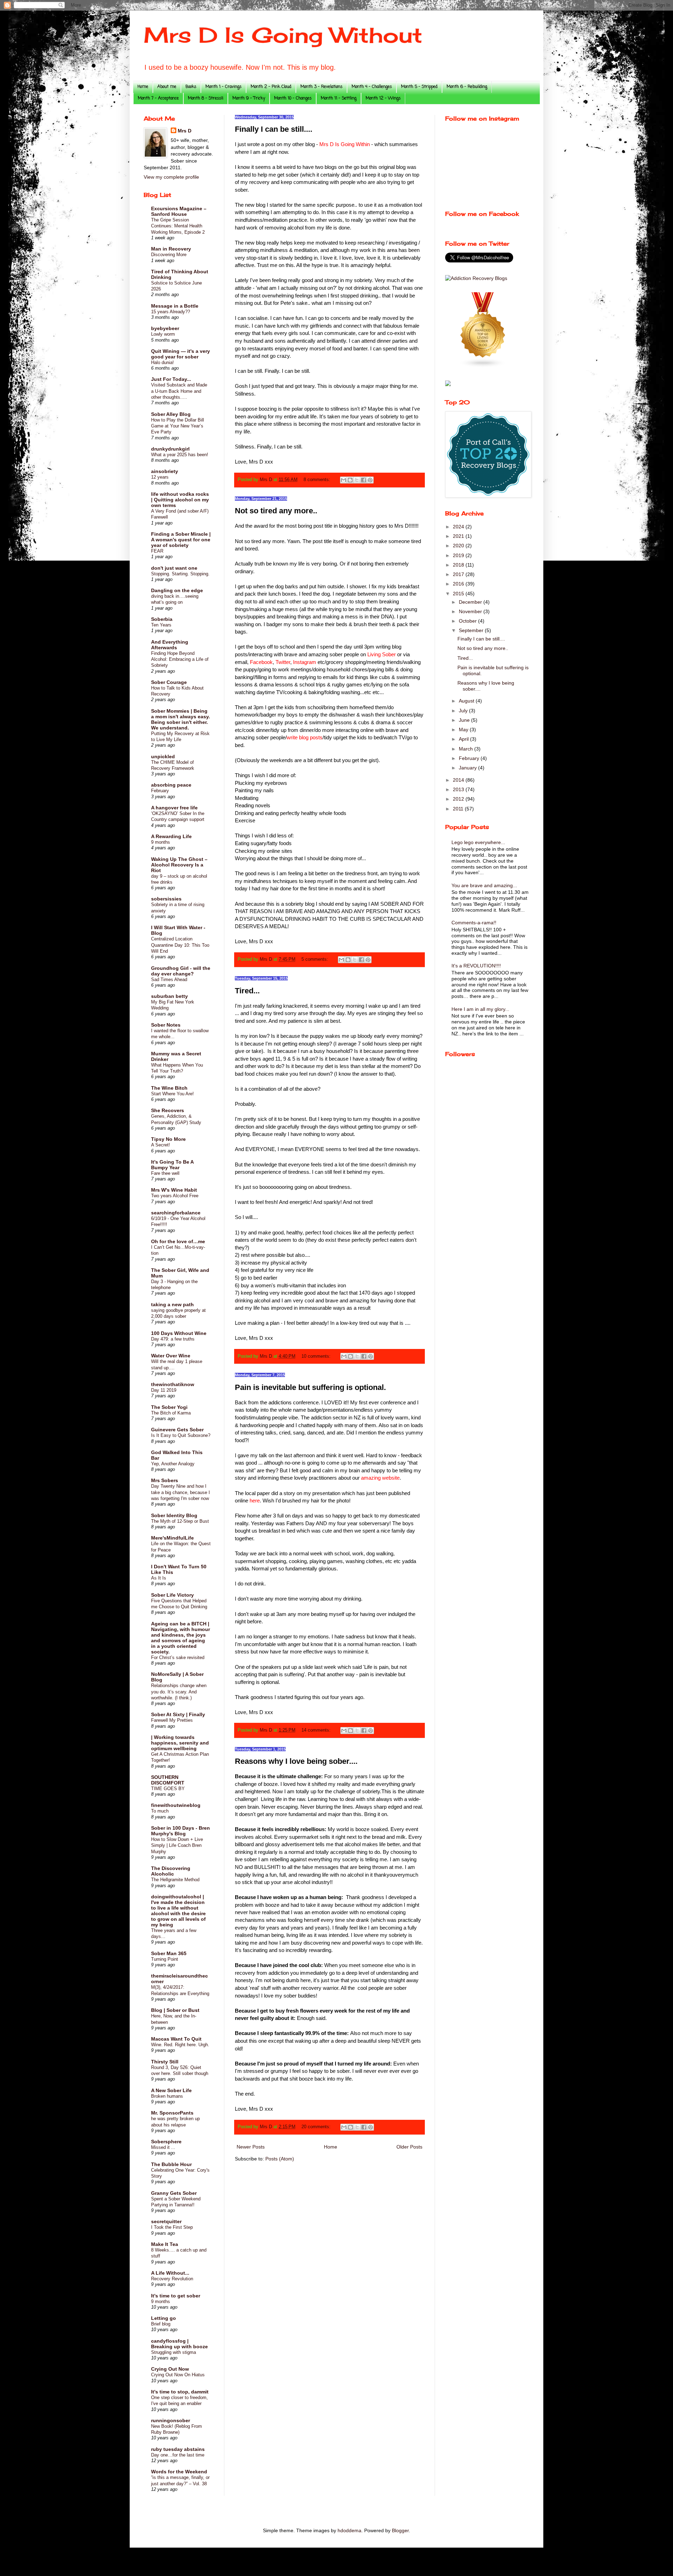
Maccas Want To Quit (176, 2039)
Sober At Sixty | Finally (178, 1714)
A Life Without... (170, 2273)
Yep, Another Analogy (173, 1464)
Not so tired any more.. (276, 511)
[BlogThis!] (350, 480)
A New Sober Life (171, 2090)
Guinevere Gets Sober (177, 1430)
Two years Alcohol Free (175, 1196)
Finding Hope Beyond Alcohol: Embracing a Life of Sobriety (180, 659)
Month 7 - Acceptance (158, 98)
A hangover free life (174, 808)
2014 (459, 780)
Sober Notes (166, 1025)
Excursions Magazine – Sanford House (179, 211)
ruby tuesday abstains (178, 2449)
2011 (459, 809)
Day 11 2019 (164, 1390)
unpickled (163, 756)
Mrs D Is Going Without (283, 35)
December (471, 602)
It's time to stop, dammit (180, 2392)
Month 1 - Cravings (223, 87)
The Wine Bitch (169, 1088)
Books (191, 87)
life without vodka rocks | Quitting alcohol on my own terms (180, 500)
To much (160, 1811)
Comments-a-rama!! (474, 923)
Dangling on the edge (177, 590)
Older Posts (409, 2147)
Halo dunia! (162, 362)
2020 (459, 546)
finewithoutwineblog (176, 1805)
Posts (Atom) (280, 2159)
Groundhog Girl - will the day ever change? (181, 971)
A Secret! (161, 1145)
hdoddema (349, 2530)
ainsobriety (165, 471)
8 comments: (318, 480)
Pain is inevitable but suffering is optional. (310, 1387)
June (465, 720)
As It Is (159, 1578)
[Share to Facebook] (363, 480)
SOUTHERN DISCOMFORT (168, 1780)
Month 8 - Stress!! (206, 98)
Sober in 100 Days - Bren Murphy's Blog (181, 1831)
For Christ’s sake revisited (178, 1657)
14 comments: (317, 1730)
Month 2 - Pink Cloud (271, 87)
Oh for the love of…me (178, 1241)
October (468, 621)
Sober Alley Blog (171, 414)
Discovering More (169, 255)
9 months (161, 842)
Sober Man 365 (169, 1953)
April (464, 739)
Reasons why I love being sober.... (296, 1761)
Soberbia (162, 619)
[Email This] (344, 480)
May (464, 729)
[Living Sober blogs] (483, 366)
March (467, 749)
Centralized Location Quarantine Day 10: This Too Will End (180, 945)
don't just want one (174, 568)
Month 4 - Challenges (372, 87)
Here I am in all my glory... (480, 1009)
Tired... (247, 991)
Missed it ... (163, 2147)
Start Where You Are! (172, 1094)
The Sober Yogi (169, 1407)
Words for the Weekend (179, 2472)
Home (143, 87)
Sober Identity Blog (174, 1515)
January (468, 768)
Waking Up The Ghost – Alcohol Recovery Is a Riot (179, 865)
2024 (459, 527)
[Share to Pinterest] (370, 480)
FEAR (157, 551)
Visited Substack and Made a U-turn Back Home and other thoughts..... (179, 391)
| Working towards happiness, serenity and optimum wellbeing (180, 1743)
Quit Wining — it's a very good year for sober (181, 354)
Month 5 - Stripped (419, 87)
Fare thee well (165, 1173)
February (160, 791)
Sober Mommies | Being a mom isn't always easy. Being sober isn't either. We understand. (181, 719)
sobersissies (166, 899)
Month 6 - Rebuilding (467, 87)
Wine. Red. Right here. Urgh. (180, 2045)
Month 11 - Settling (339, 98)
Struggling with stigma (174, 2352)
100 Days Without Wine (179, 1333)
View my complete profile (171, 177)
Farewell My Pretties (172, 1720)
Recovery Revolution (172, 2279)
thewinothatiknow (173, 1384)
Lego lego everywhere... (478, 842)
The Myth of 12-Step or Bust (180, 1521)
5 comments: (315, 959)
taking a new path (172, 1304)
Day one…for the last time (178, 2455)
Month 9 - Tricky (249, 98)
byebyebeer (165, 328)
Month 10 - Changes (293, 98)
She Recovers (168, 1110)
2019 (459, 555)
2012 (459, 799)
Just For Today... (171, 379)
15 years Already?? (171, 312)
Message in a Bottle (175, 306)
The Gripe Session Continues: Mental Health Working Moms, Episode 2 (178, 226)
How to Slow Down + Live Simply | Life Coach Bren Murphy (177, 1845)
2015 (459, 594)
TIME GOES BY (168, 1789)
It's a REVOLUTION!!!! (476, 966)
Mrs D (185, 131)
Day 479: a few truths (173, 1339)
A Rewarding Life (171, 836)
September (472, 630)
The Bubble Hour (171, 2164)
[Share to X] (357, 480)
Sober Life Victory (172, 1595)
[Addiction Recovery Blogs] (476, 278)
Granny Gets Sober (174, 2193)
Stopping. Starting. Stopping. (180, 574)
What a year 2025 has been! (180, 455)
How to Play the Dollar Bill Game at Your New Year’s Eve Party (178, 426)
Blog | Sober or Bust (175, 2010)
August (467, 701)
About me (167, 87)
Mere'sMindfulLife (172, 1538)
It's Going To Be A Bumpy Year (172, 1165)
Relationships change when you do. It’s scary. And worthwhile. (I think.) (179, 1692)
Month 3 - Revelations (321, 87)
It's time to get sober (176, 2296)
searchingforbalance (176, 1213)
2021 (459, 536)
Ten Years (161, 625)
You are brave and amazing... (484, 885)
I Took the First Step (172, 2227)
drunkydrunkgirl (170, 449)
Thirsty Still (165, 2062)
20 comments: (317, 2127)
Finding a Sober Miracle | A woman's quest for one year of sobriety (181, 540)
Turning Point (165, 1959)
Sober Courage (169, 682)
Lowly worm (163, 334)
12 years (160, 477)
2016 (459, 584)
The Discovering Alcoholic (171, 1871)
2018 (459, 565)
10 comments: (317, 1356)
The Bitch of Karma (171, 1413)
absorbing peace (171, 785)
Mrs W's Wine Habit (174, 1190)
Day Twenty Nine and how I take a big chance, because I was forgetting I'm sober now (181, 1492)
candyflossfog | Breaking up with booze (179, 2344)
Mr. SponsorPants (172, 2113)
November (471, 611)
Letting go (164, 2318)
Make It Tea (165, 2244)
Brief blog (161, 2324)
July (464, 711)
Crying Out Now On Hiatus (178, 2375)
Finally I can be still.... (274, 129)
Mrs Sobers (165, 1480)
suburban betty (169, 996)
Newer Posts (251, 2147)
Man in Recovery (171, 249)
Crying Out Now (170, 2369)
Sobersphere (166, 2142)
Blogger (400, 2530)
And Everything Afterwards (170, 645)
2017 (459, 574)
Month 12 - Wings (383, 98)
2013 (459, 789)
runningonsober (171, 2420)
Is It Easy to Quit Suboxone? (181, 1435)
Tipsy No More (168, 1139)
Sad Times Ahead (169, 979)
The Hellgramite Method (175, 1880)
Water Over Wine (171, 1356)
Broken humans (167, 2096)
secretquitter (166, 2221)
